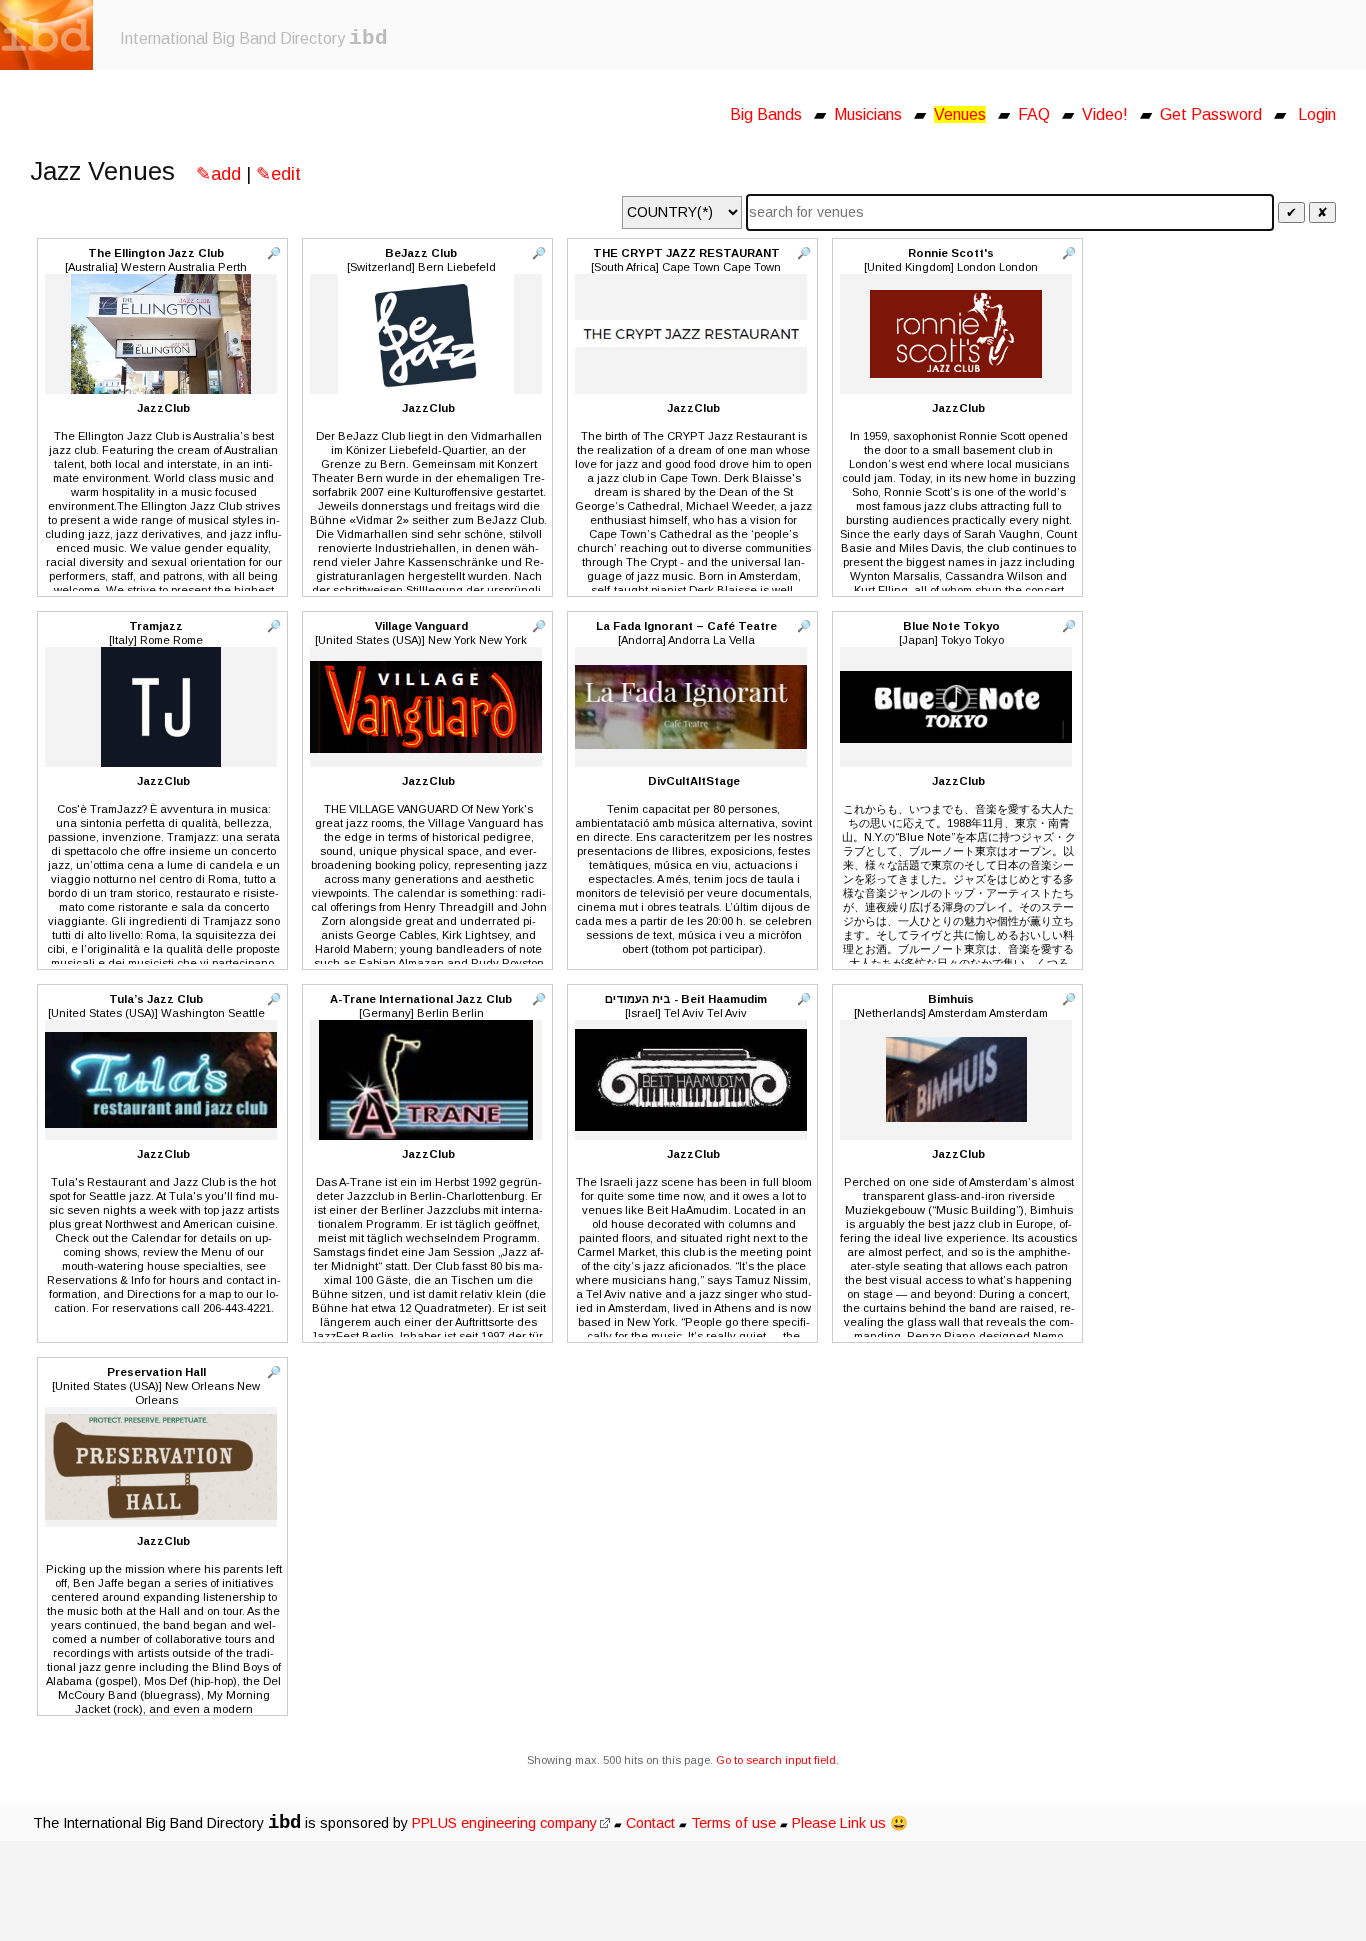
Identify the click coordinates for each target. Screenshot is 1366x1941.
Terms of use (733, 1823)
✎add (218, 174)
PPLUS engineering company (504, 1823)
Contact (650, 1823)
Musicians (868, 114)
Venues (960, 114)
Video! (1105, 114)
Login (1317, 114)
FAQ (1034, 114)
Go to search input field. (777, 1760)
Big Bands (766, 114)
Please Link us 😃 (850, 1823)
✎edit (278, 174)
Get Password (1211, 114)
